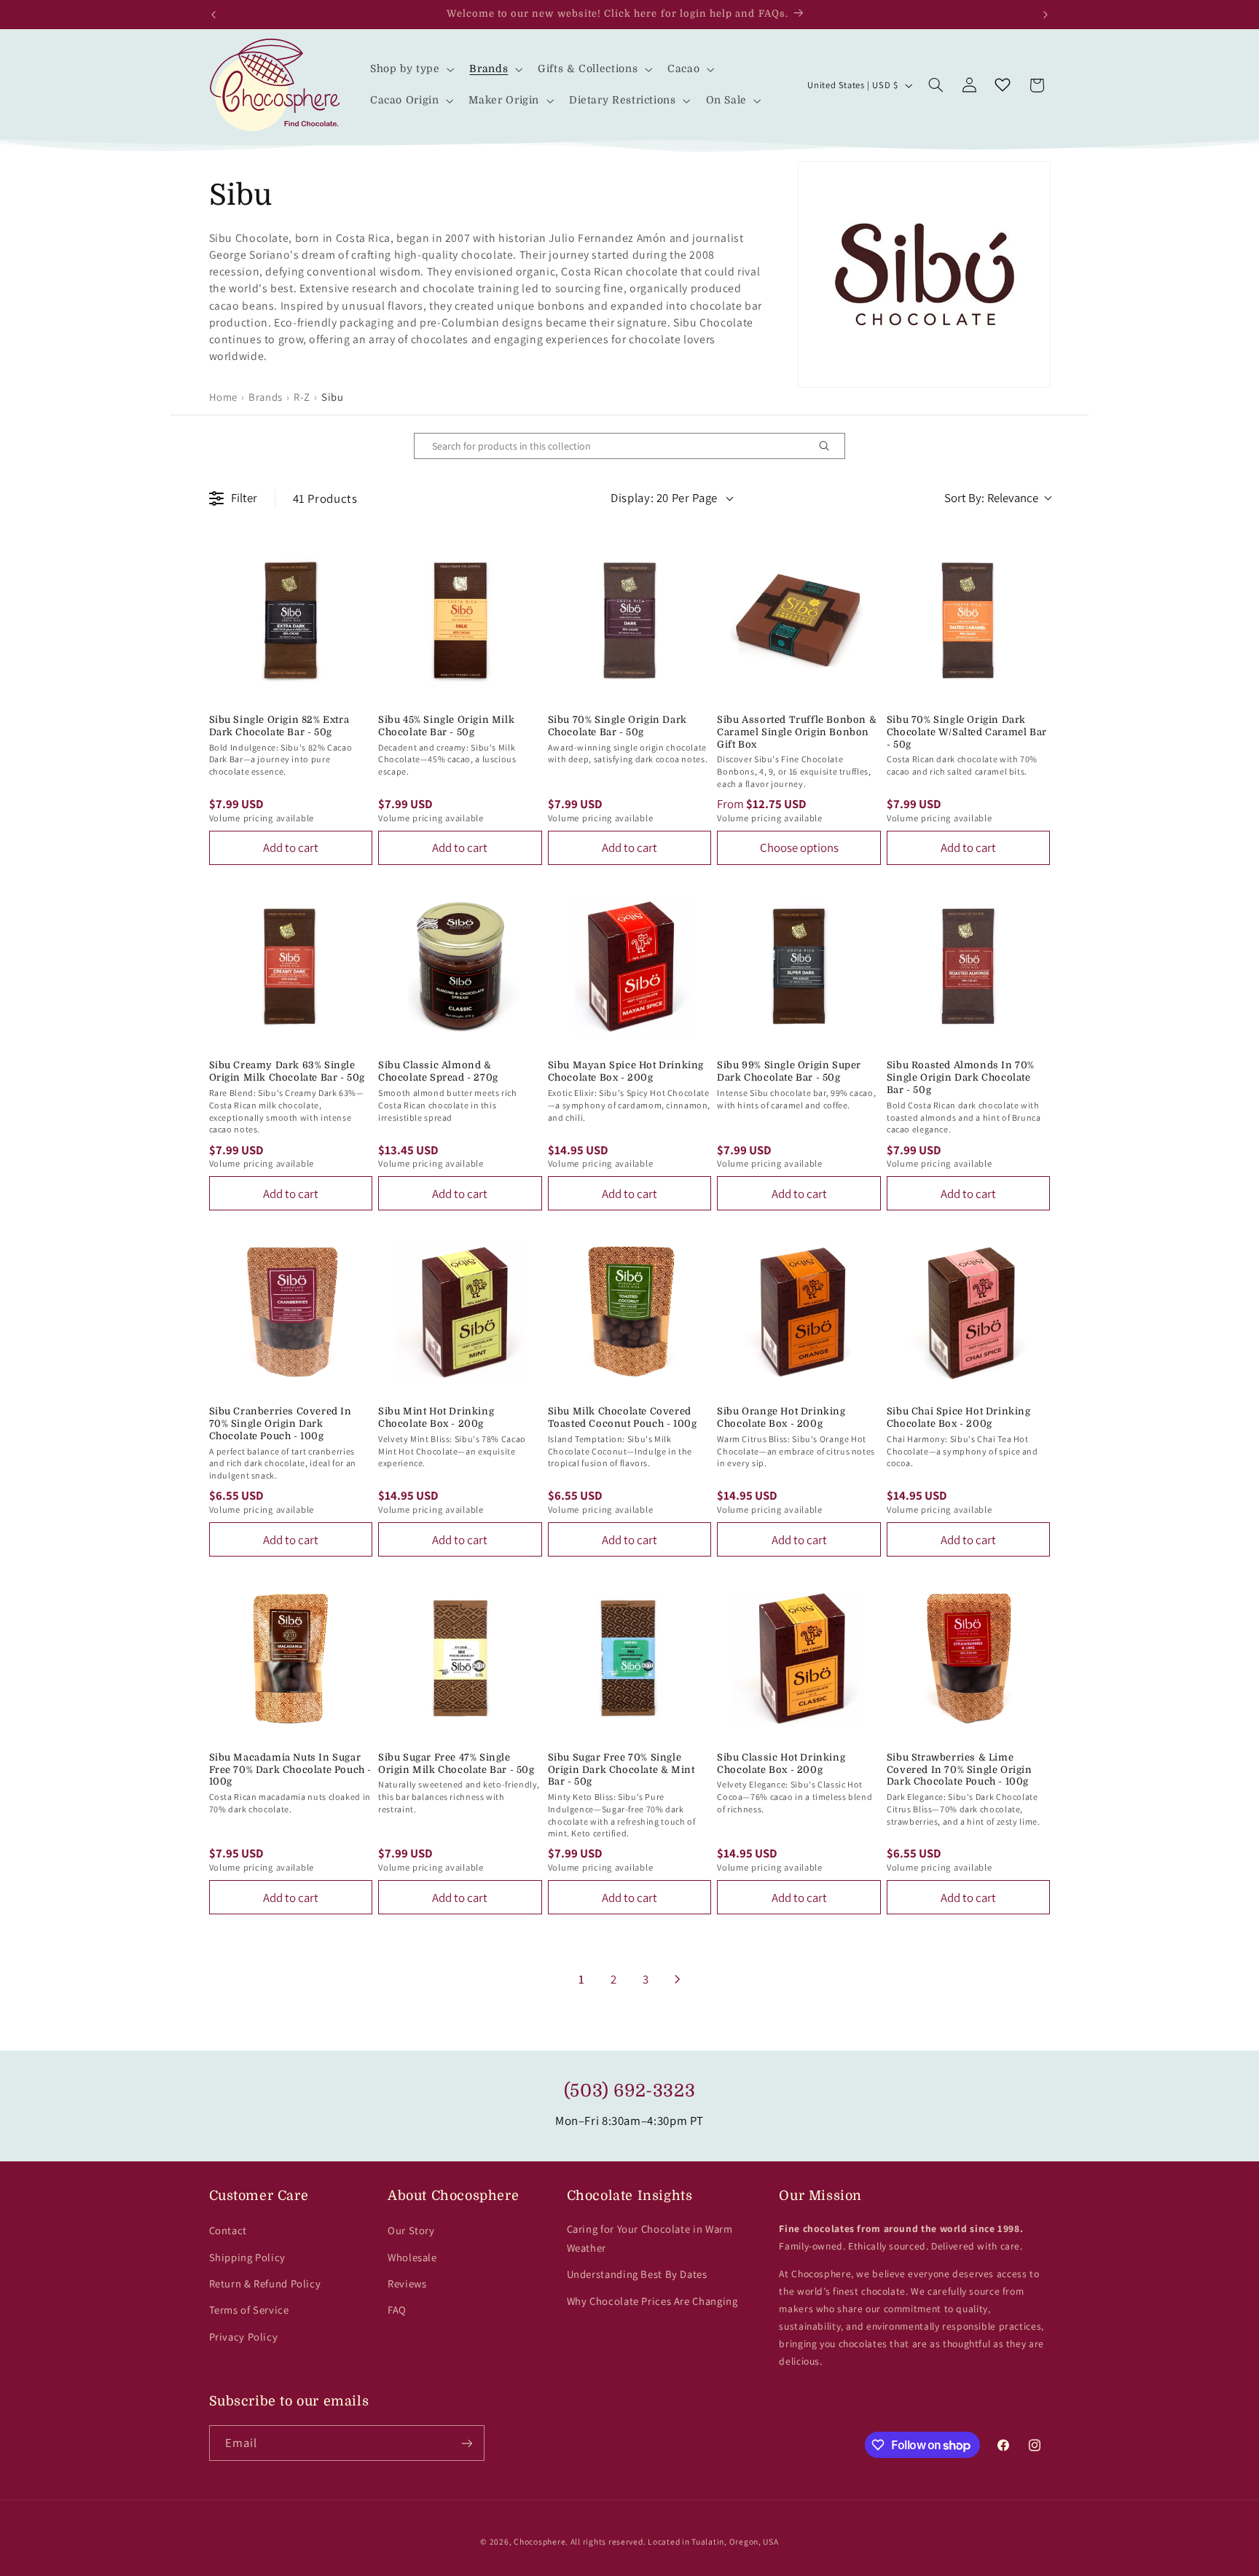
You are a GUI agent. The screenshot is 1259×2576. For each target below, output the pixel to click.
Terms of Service (249, 2310)
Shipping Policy (247, 2257)
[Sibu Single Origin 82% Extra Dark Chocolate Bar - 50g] (291, 620)
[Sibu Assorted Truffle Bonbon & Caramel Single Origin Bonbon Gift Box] (799, 620)
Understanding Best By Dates (637, 2274)
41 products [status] (325, 498)
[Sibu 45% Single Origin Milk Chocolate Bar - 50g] (460, 620)
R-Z (302, 397)
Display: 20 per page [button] (664, 498)
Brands (266, 397)
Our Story (411, 2230)
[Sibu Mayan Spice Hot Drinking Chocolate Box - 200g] (630, 967)
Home (224, 397)
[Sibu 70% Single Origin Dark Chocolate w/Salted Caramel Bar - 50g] (969, 620)
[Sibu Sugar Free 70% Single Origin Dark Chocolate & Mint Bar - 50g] (630, 1658)
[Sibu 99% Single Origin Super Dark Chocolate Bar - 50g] (799, 967)
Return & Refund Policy (265, 2283)
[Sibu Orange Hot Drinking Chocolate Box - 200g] (799, 1312)
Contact (228, 2230)
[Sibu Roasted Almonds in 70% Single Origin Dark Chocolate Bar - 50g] (969, 967)
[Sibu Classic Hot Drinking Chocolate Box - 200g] (799, 1658)
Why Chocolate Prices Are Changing (652, 2301)
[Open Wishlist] (1003, 85)
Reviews (407, 2283)
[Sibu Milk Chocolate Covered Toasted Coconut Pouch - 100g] (630, 1312)
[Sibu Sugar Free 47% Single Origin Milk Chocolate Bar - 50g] (460, 1658)
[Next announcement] (1046, 15)
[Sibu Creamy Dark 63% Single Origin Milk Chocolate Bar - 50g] (291, 967)
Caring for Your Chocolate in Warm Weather (650, 2238)
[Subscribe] (466, 2443)
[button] (411, 70)
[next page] (678, 1979)
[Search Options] (830, 446)
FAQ (397, 2310)
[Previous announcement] (213, 15)
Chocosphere (540, 2541)
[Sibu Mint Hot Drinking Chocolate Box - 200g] (460, 1312)
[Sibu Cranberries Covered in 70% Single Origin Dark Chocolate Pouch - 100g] (291, 1312)
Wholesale (412, 2257)
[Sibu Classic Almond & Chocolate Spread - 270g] (460, 967)
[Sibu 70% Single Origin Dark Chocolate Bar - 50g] (630, 620)
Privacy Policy (244, 2337)
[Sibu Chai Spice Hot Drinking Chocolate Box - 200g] (969, 1312)
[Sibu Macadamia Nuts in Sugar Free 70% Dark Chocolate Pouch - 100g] (291, 1658)
